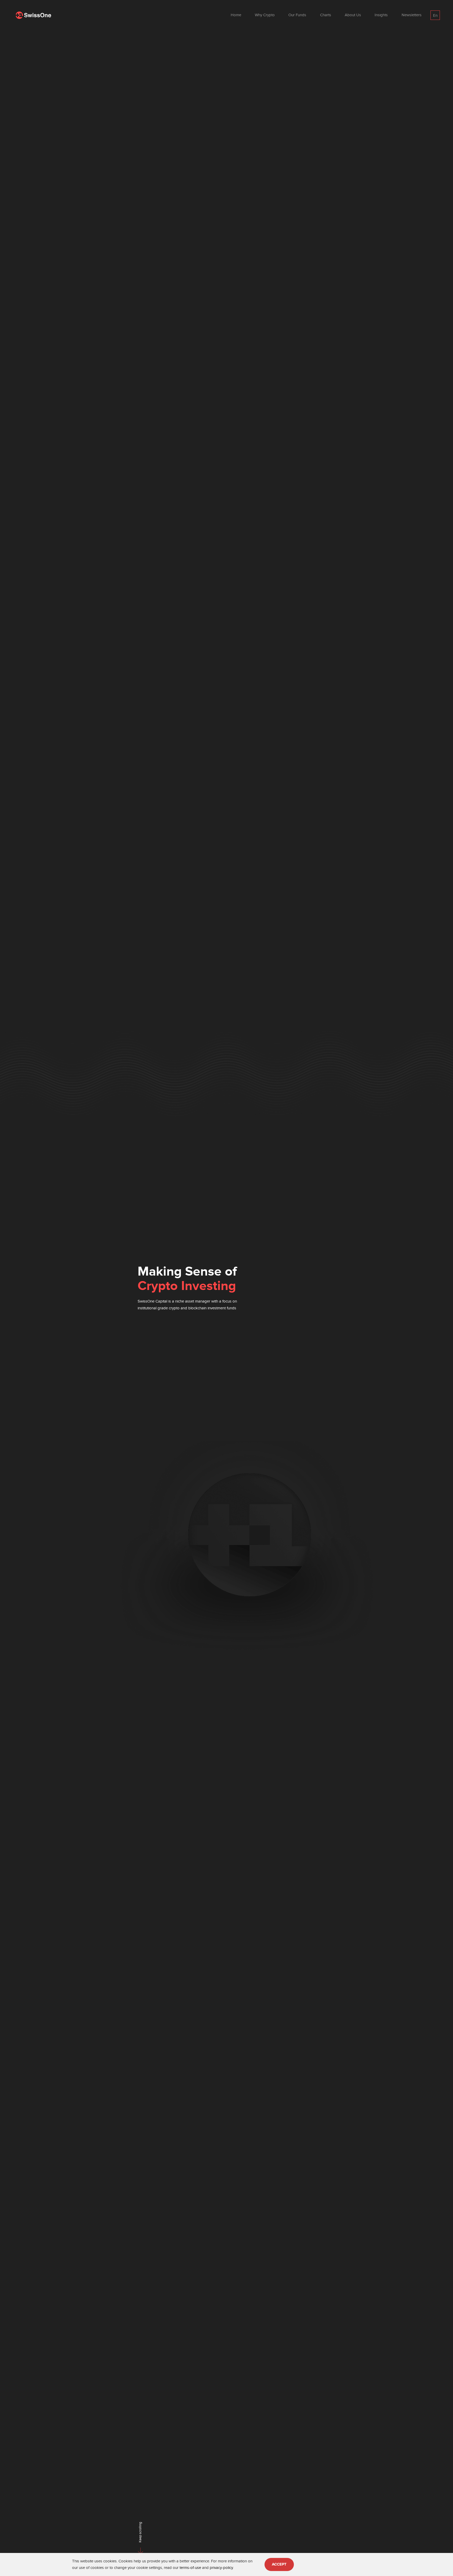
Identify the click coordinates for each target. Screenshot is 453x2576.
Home (236, 15)
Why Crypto (265, 15)
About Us (353, 15)
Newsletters (412, 15)
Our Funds (297, 15)
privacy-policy (221, 2568)
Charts (326, 15)
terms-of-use (190, 2568)
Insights (381, 15)
